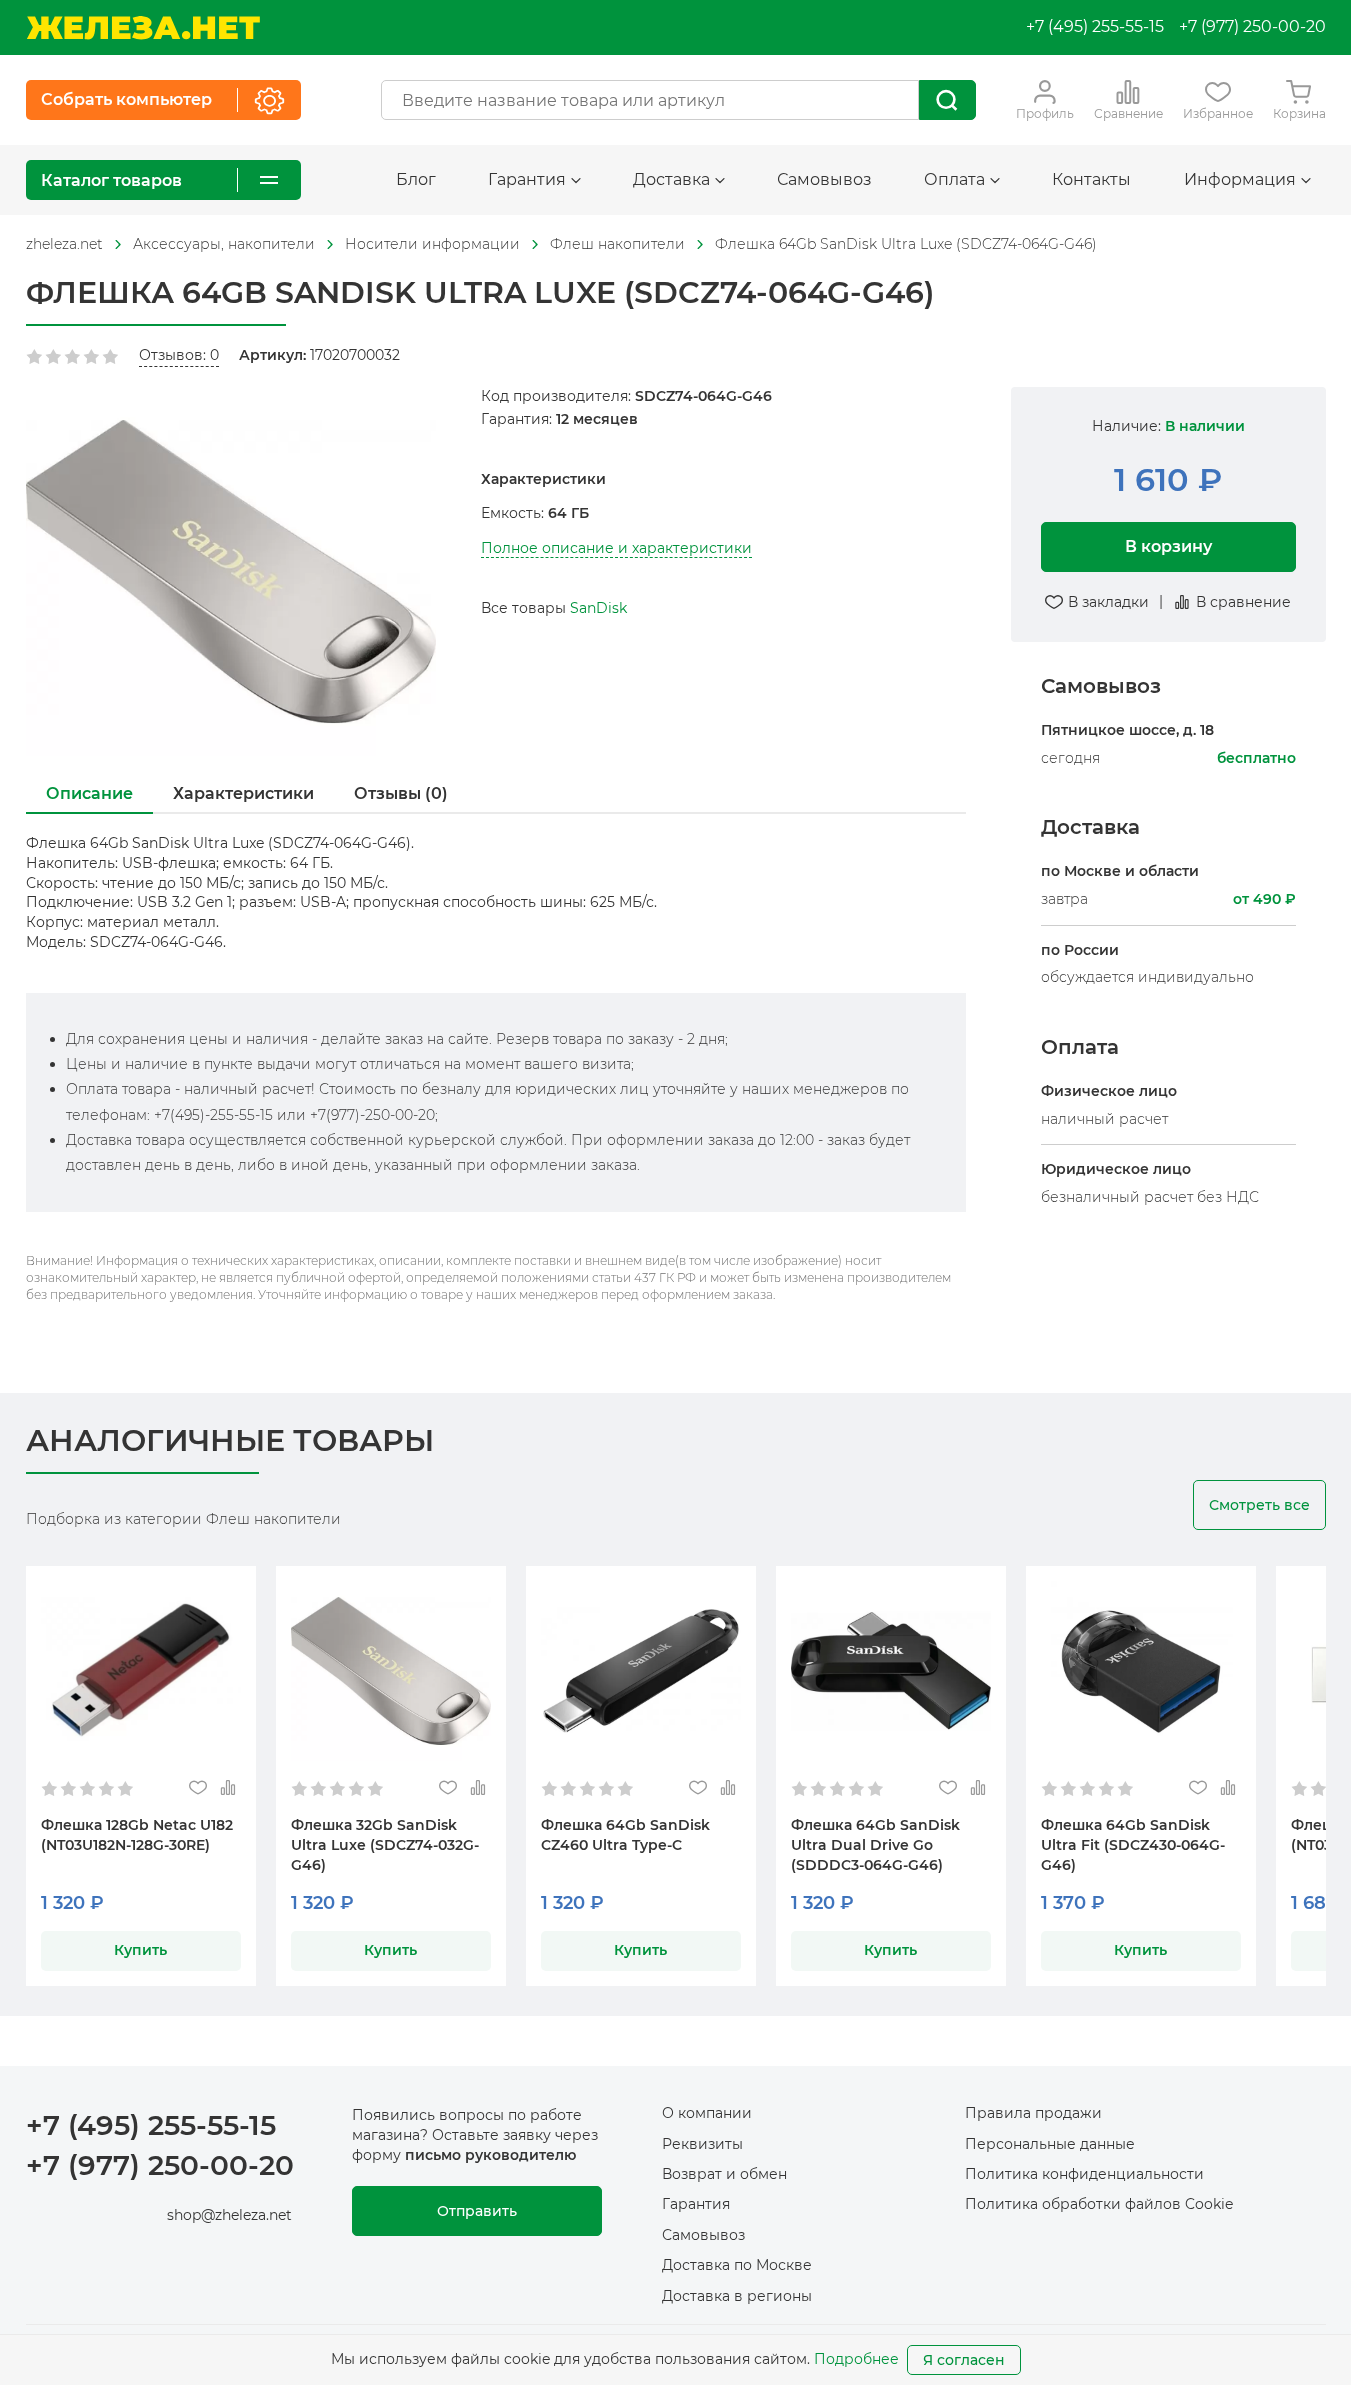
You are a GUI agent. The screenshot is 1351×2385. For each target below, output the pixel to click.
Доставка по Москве (737, 2265)
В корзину (1168, 546)
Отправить (477, 2211)
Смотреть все (1259, 1505)
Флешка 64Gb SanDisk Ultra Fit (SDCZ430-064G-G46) (1133, 1845)
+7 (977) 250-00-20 (1252, 26)
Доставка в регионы (737, 2296)
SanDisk (598, 608)
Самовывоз (824, 179)
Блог (416, 179)
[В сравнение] (228, 1788)
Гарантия (696, 2204)
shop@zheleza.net (229, 2215)
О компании (707, 2113)
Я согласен (964, 2360)
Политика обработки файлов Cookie (1099, 2204)
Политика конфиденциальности (1084, 2174)
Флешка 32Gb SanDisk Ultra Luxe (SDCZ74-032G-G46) (385, 1845)
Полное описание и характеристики (616, 548)
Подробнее (856, 2359)
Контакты (1091, 179)
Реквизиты (702, 2144)
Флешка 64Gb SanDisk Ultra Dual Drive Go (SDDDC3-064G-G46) (875, 1845)
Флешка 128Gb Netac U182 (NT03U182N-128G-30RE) (137, 1835)
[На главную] (143, 27)
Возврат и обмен (724, 2174)
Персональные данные (1050, 2144)
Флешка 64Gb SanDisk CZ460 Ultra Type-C (625, 1835)
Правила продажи (1033, 2113)
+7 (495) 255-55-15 (1095, 26)
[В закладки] (198, 1788)
